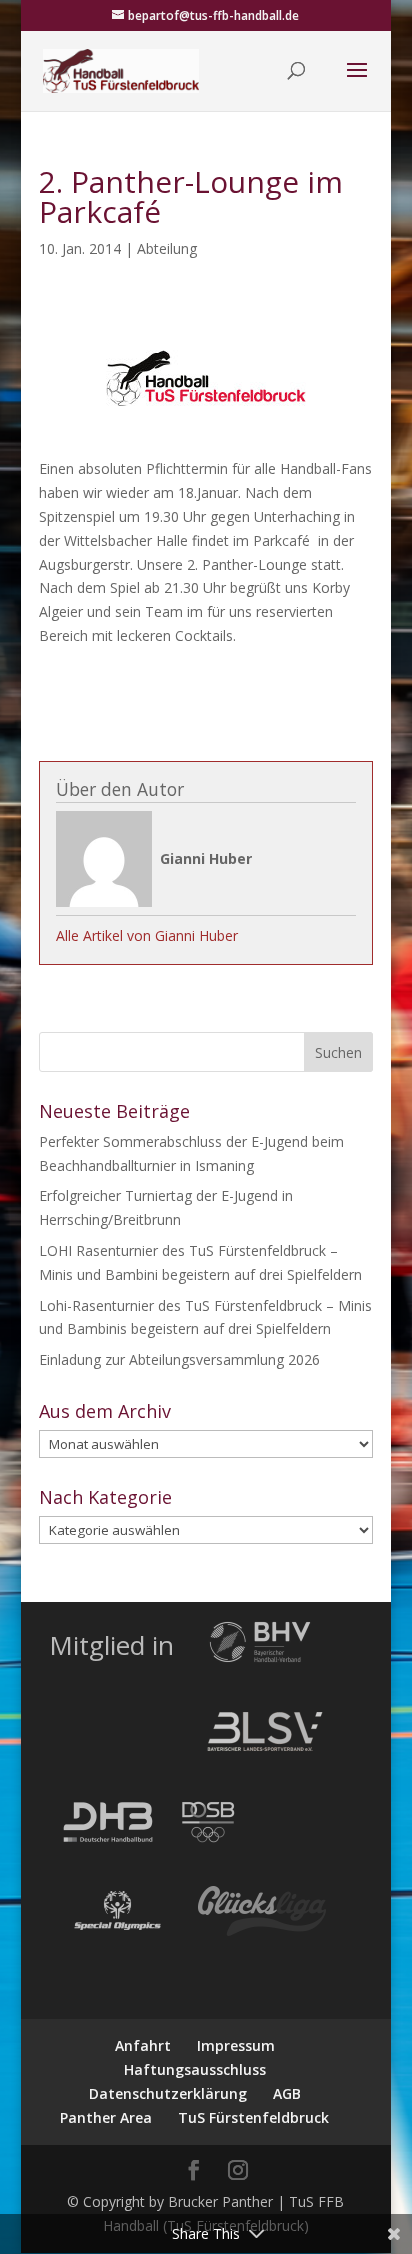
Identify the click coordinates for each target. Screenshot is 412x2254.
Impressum (236, 2045)
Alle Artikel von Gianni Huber (147, 935)
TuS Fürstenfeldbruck (253, 2117)
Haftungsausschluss (195, 2069)
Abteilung (167, 248)
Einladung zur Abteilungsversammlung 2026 (179, 1359)
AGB (287, 2093)
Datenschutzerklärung (168, 2093)
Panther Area (106, 2117)
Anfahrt (143, 2045)
